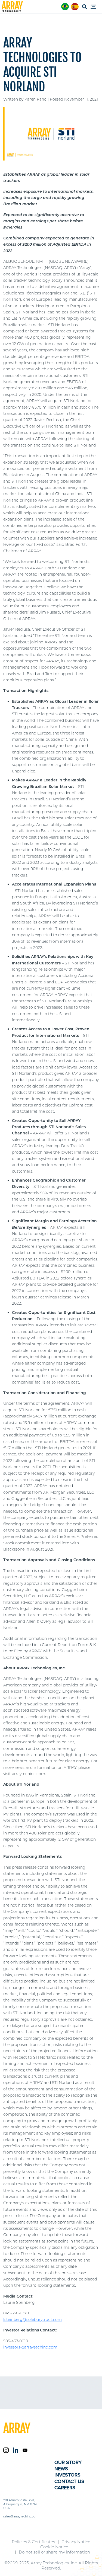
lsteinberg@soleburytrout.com (33, 2320)
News (61, 2469)
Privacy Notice (76, 2542)
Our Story (68, 2462)
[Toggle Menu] (95, 7)
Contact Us (69, 2481)
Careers (65, 2488)
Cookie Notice (54, 2547)
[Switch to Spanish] (75, 7)
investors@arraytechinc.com (30, 2347)
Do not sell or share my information (54, 2552)
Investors (67, 2475)
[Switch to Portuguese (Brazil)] (65, 7)
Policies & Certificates (33, 2542)
